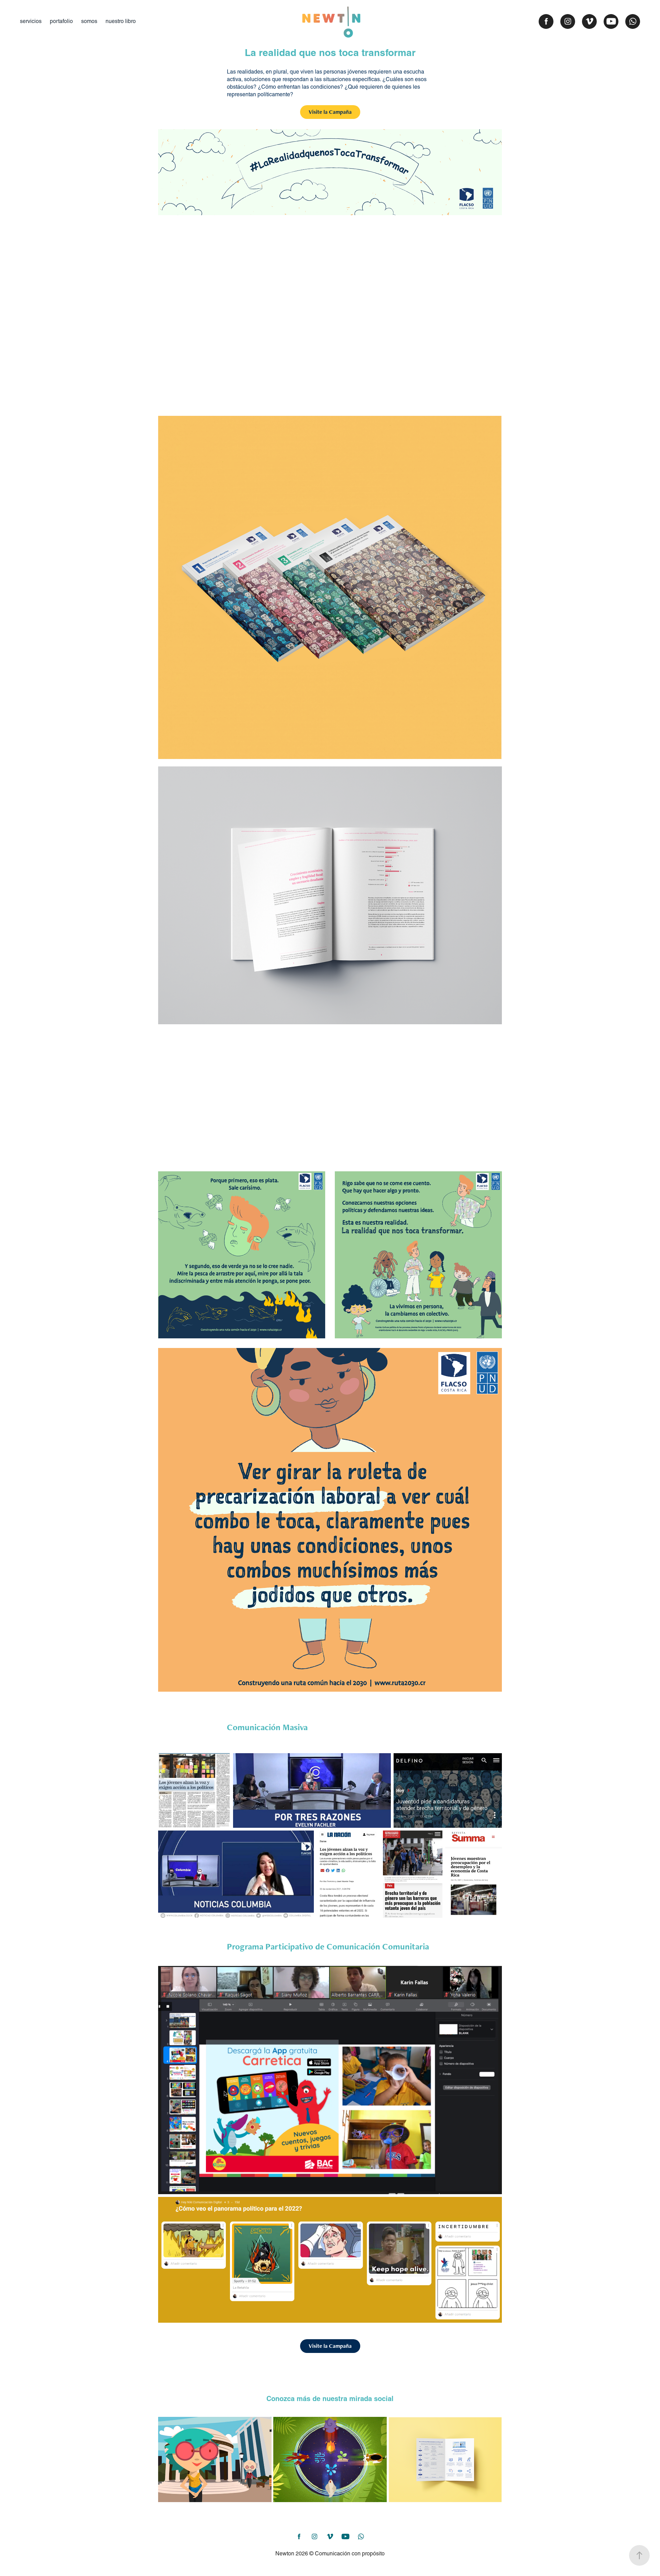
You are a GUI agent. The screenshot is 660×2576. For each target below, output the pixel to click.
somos (89, 21)
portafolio (61, 21)
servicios (31, 21)
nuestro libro (121, 21)
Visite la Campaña (330, 112)
